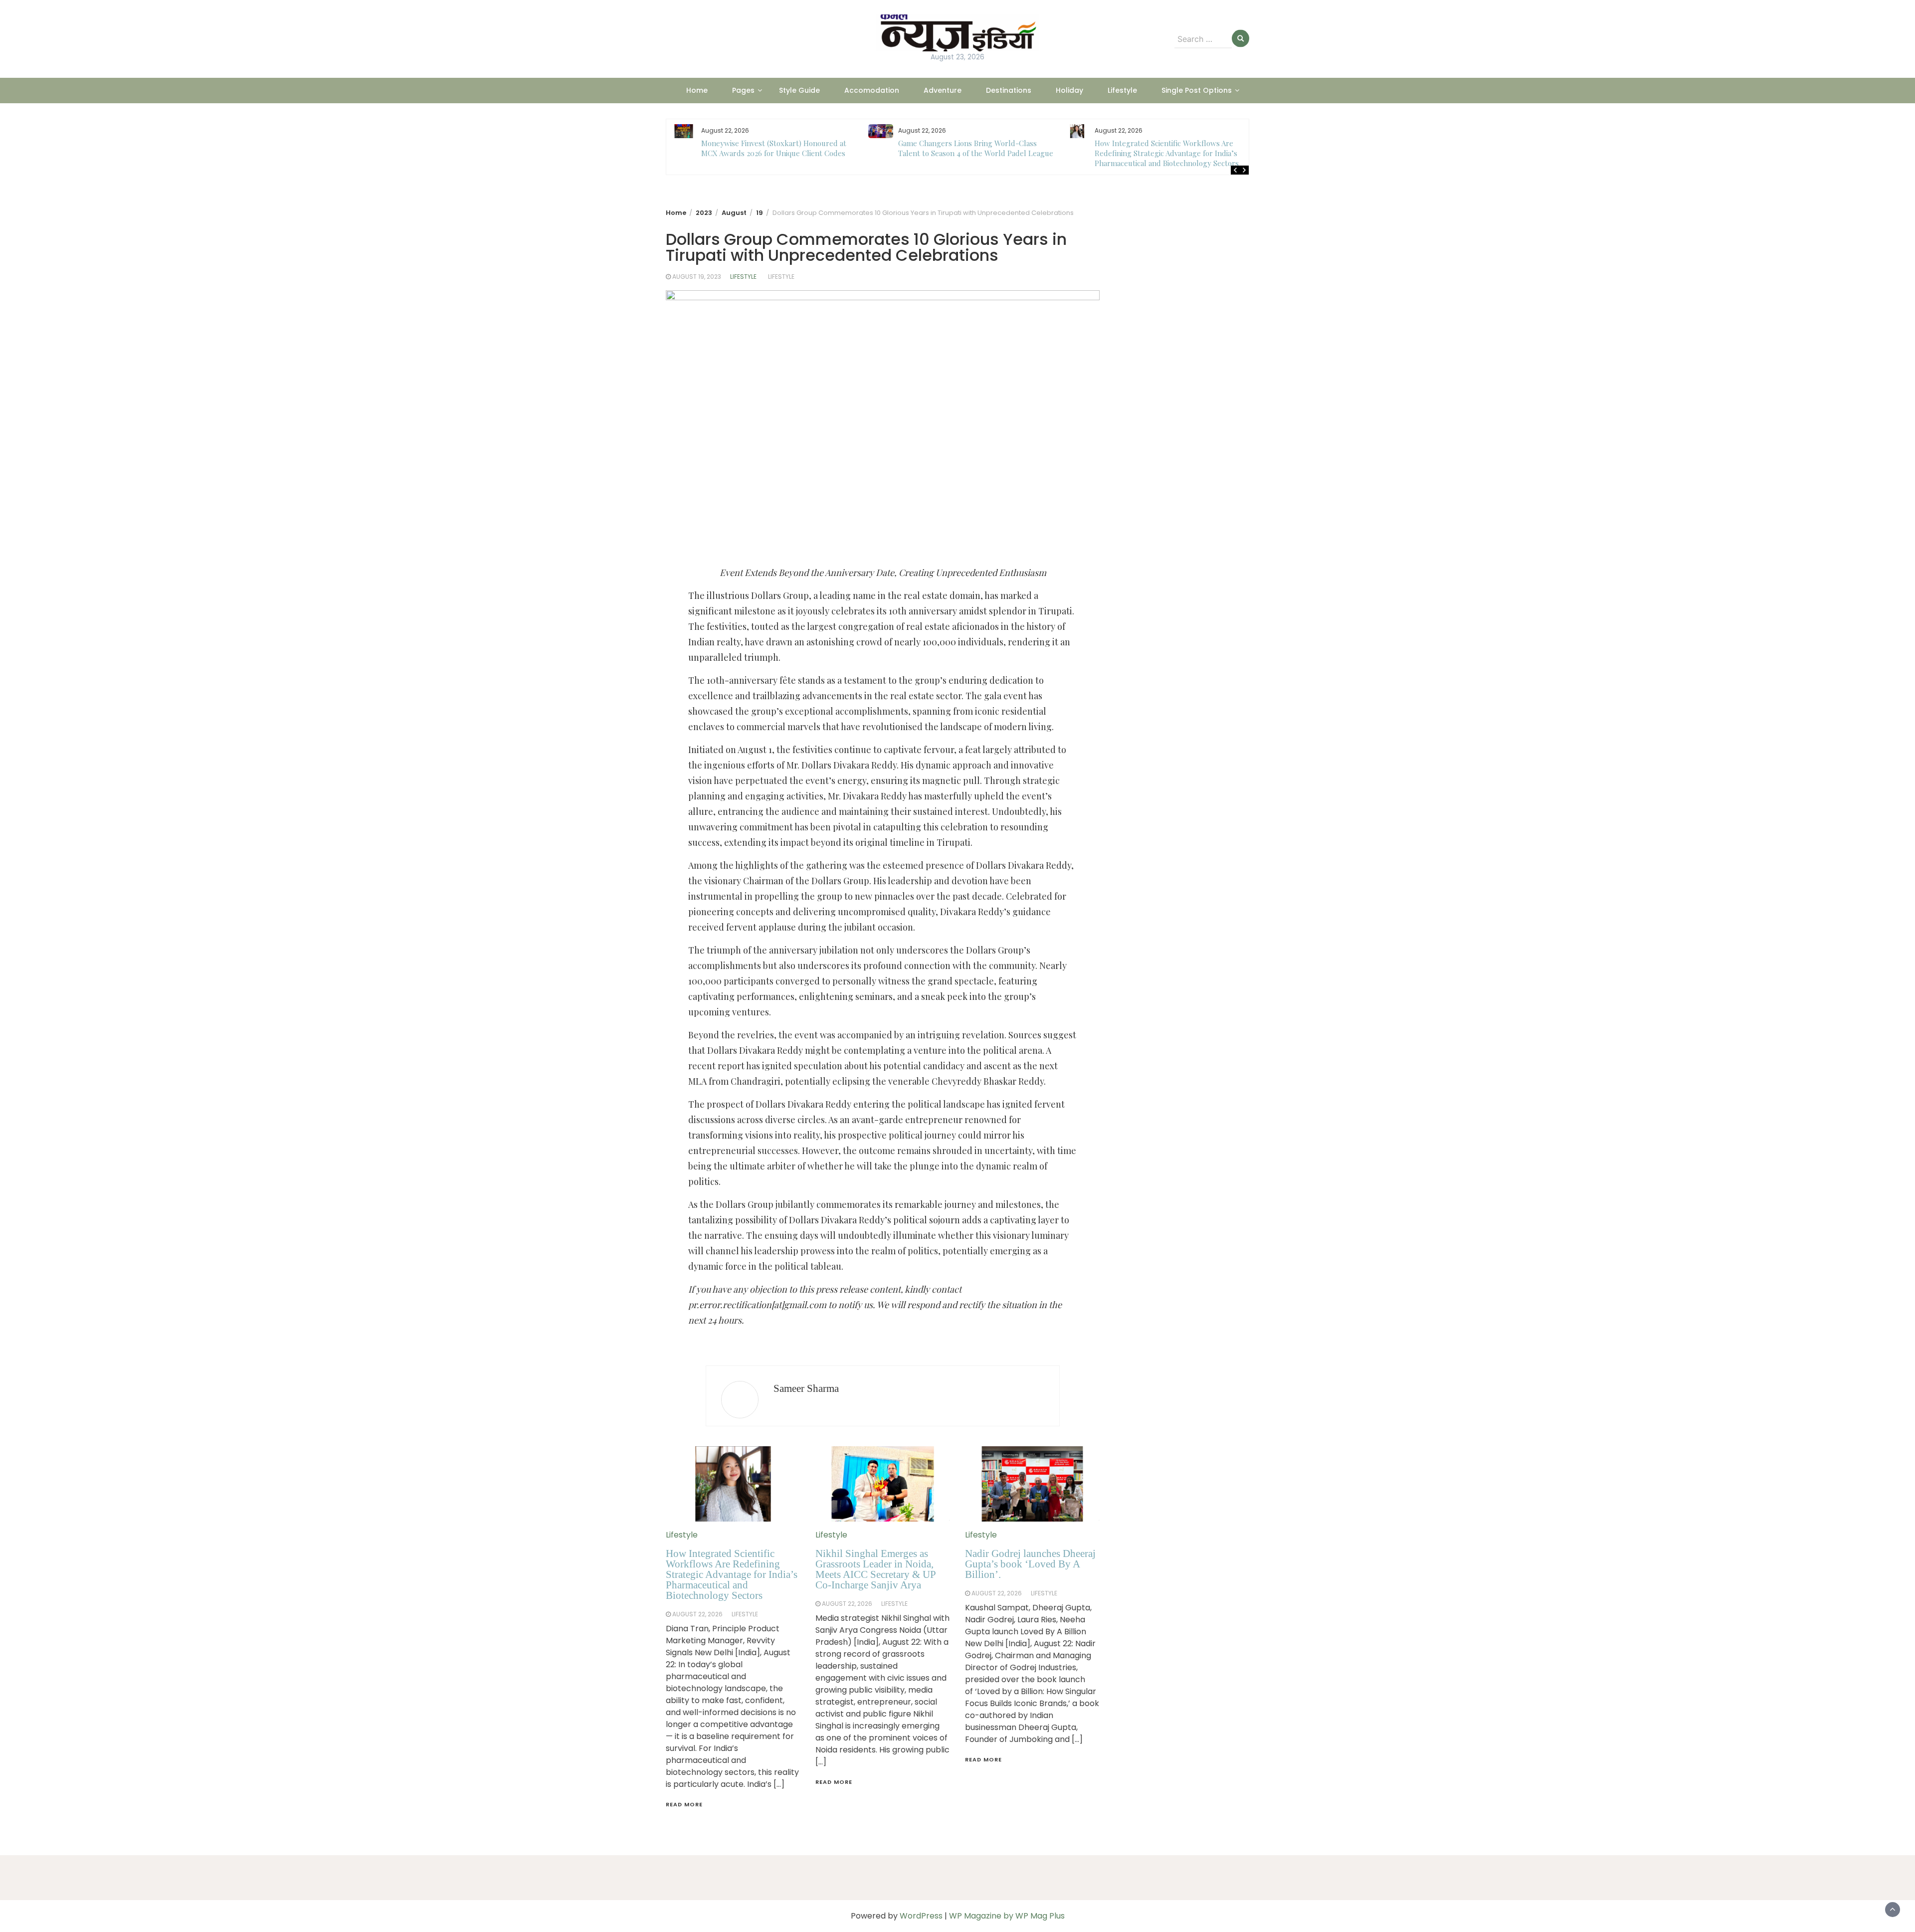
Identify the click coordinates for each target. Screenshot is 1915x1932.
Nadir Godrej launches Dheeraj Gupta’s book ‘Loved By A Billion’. (1030, 1564)
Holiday (1069, 90)
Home (697, 90)
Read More (684, 1804)
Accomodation (872, 90)
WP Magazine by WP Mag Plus (1007, 1916)
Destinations (1009, 90)
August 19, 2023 (697, 277)
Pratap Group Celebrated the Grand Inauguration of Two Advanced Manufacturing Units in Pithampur (1172, 153)
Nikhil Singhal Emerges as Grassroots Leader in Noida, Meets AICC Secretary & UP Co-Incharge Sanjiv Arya (875, 1569)
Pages (743, 90)
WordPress (921, 1916)
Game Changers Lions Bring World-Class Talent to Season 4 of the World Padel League (779, 148)
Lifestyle (1122, 90)
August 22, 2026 (697, 1614)
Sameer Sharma (806, 1388)
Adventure (943, 90)
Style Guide (799, 90)
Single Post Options (1197, 90)
